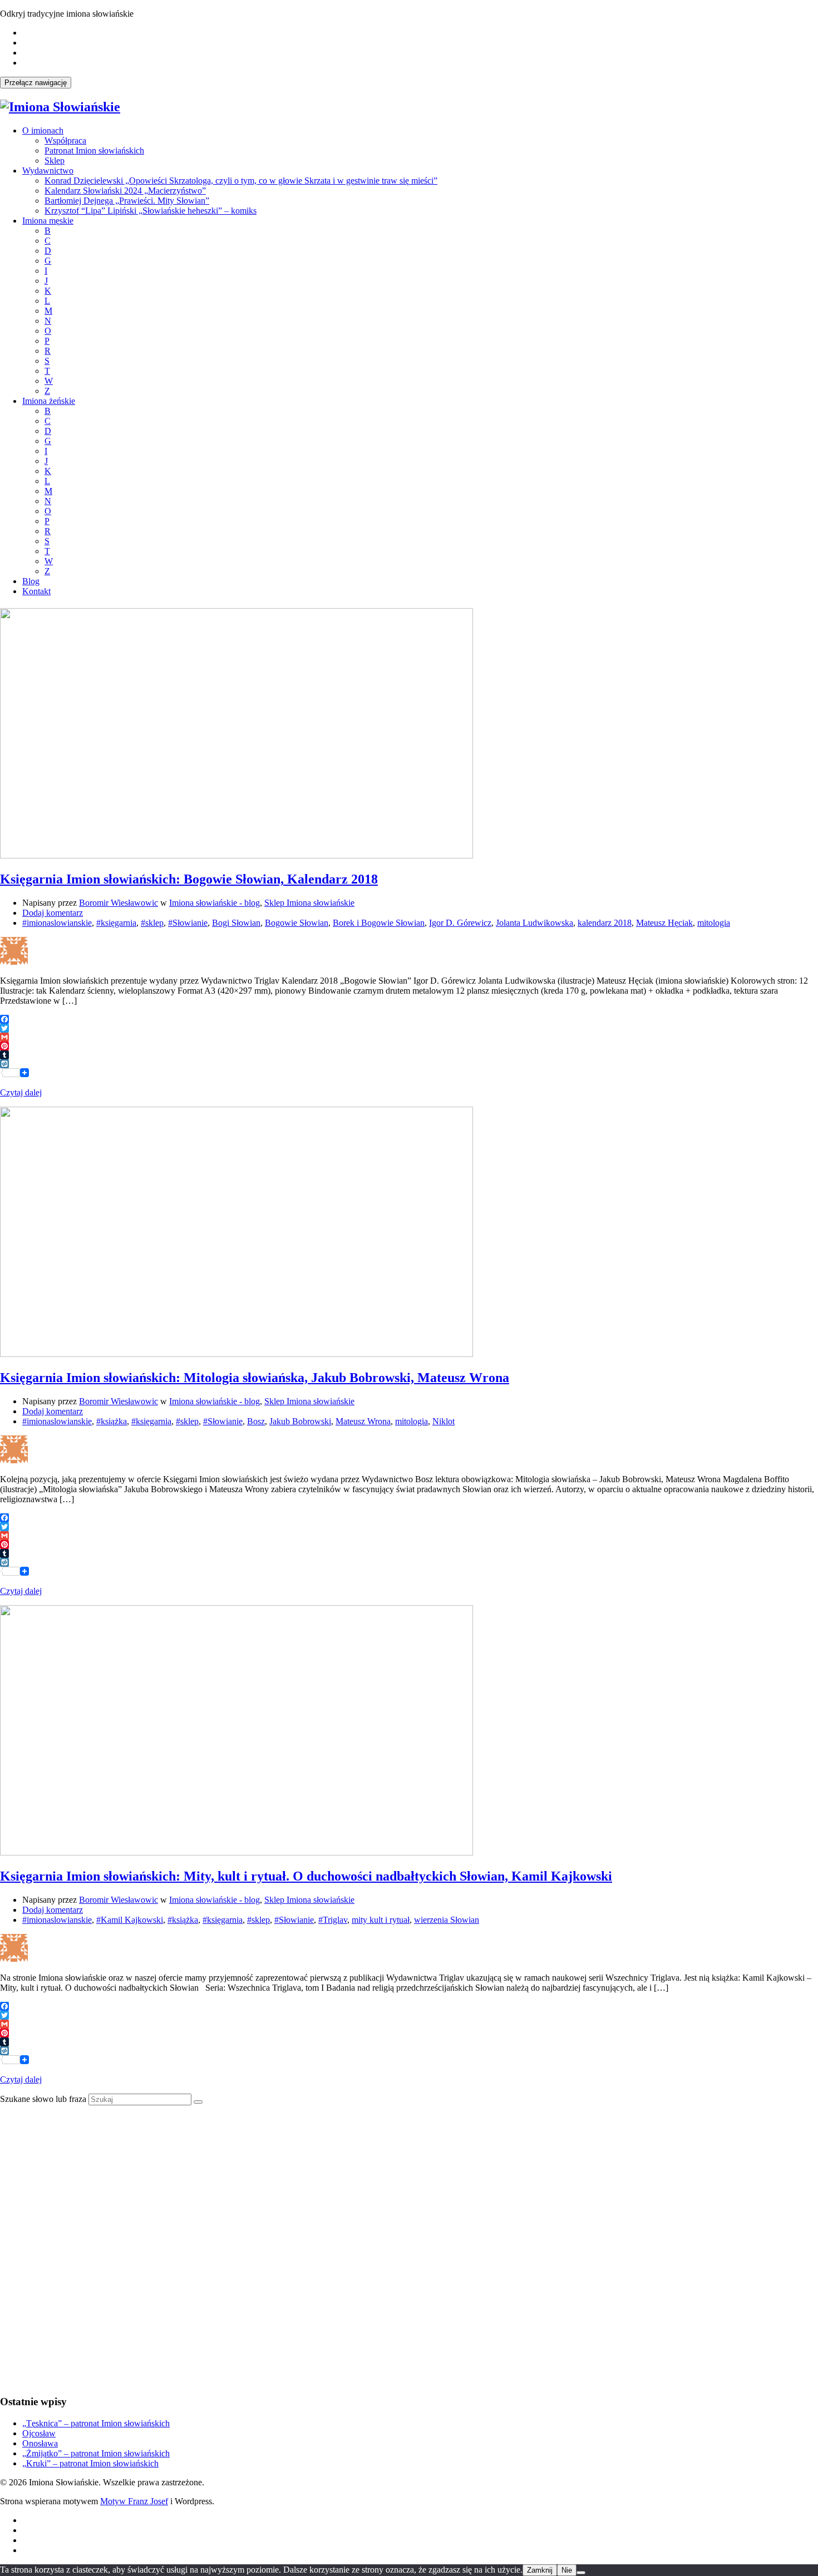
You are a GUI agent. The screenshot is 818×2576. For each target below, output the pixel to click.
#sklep (152, 923)
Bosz (256, 1421)
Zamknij (540, 2570)
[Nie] (581, 2573)
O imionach (43, 130)
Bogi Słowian (236, 923)
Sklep (55, 161)
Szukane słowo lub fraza (43, 2099)
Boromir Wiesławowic (119, 903)
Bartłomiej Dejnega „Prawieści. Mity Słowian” (127, 201)
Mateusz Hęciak (664, 923)
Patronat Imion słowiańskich (94, 150)
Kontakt (36, 591)
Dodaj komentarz (53, 913)
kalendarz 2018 (605, 923)
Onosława (40, 2443)
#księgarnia (116, 923)
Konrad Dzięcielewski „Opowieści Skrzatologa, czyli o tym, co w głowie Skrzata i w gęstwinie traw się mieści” (241, 181)
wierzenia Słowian (447, 1920)
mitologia (714, 923)
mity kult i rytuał (381, 1920)
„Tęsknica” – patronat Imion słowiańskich (96, 2423)
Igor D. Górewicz (460, 923)
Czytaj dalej (21, 1092)
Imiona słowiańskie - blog (215, 903)
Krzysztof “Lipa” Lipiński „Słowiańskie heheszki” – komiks (151, 211)
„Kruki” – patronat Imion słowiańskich (90, 2463)
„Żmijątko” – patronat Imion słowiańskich (96, 2453)
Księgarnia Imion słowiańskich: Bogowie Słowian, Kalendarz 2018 (189, 879)
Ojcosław (39, 2433)
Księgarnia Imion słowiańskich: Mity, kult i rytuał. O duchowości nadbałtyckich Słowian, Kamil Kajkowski (306, 1876)
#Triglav (333, 1920)
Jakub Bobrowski (300, 1421)
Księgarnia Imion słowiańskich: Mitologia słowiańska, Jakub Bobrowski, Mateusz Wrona (255, 1378)
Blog (31, 581)
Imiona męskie (48, 221)
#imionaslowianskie (57, 923)
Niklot (444, 1421)
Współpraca (65, 140)
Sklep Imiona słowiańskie (309, 903)
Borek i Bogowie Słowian (379, 923)
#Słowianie (188, 923)
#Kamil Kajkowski (130, 1920)
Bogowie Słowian (297, 923)
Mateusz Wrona (363, 1421)
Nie (567, 2570)
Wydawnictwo (48, 171)
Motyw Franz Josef (134, 2501)
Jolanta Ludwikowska (534, 923)
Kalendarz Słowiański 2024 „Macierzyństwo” (125, 191)
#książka (112, 1421)
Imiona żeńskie (49, 401)
